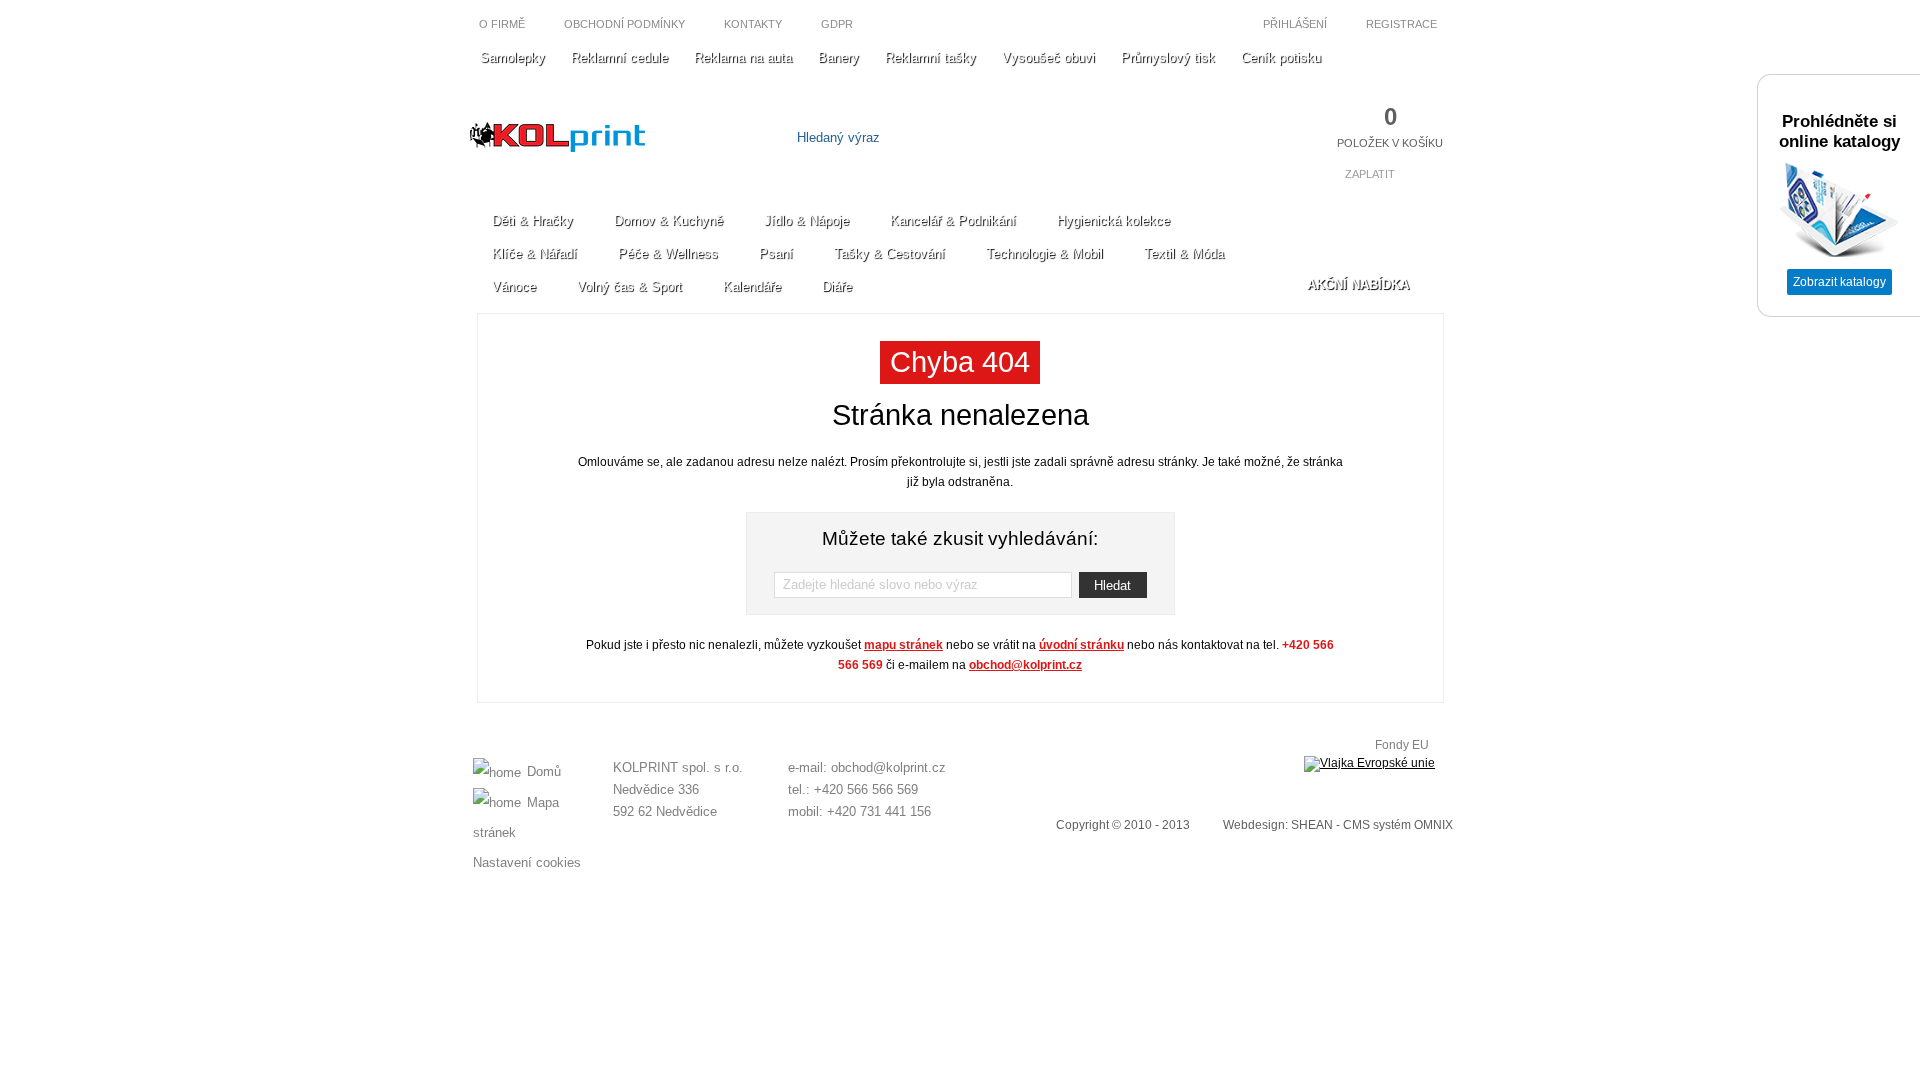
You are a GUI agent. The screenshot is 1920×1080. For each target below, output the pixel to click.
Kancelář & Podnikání (953, 220)
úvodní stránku (1081, 645)
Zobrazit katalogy (1839, 282)
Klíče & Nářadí (534, 253)
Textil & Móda (1184, 253)
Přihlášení (1293, 24)
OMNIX (1433, 825)
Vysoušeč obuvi (1048, 57)
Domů (544, 771)
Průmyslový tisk (1168, 57)
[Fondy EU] (1369, 764)
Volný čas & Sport (629, 286)
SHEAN (1312, 825)
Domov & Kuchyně (668, 220)
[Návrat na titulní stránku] (557, 147)
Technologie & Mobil (1044, 253)
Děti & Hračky (532, 220)
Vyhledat (1077, 137)
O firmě (502, 24)
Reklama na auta (743, 57)
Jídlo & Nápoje (806, 220)
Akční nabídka (1358, 284)
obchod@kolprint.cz (1025, 665)
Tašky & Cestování (889, 253)
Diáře (837, 286)
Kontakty (753, 24)
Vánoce (514, 286)
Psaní (776, 253)
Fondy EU (1402, 745)
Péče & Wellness (668, 253)
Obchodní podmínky (624, 24)
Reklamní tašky (930, 57)
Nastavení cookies (527, 862)
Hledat (1112, 585)
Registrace (1403, 24)
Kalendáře (752, 286)
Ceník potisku (1281, 57)
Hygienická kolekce (1113, 220)
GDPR (837, 24)
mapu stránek (903, 645)
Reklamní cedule (619, 57)
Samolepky (512, 57)
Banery (838, 57)
